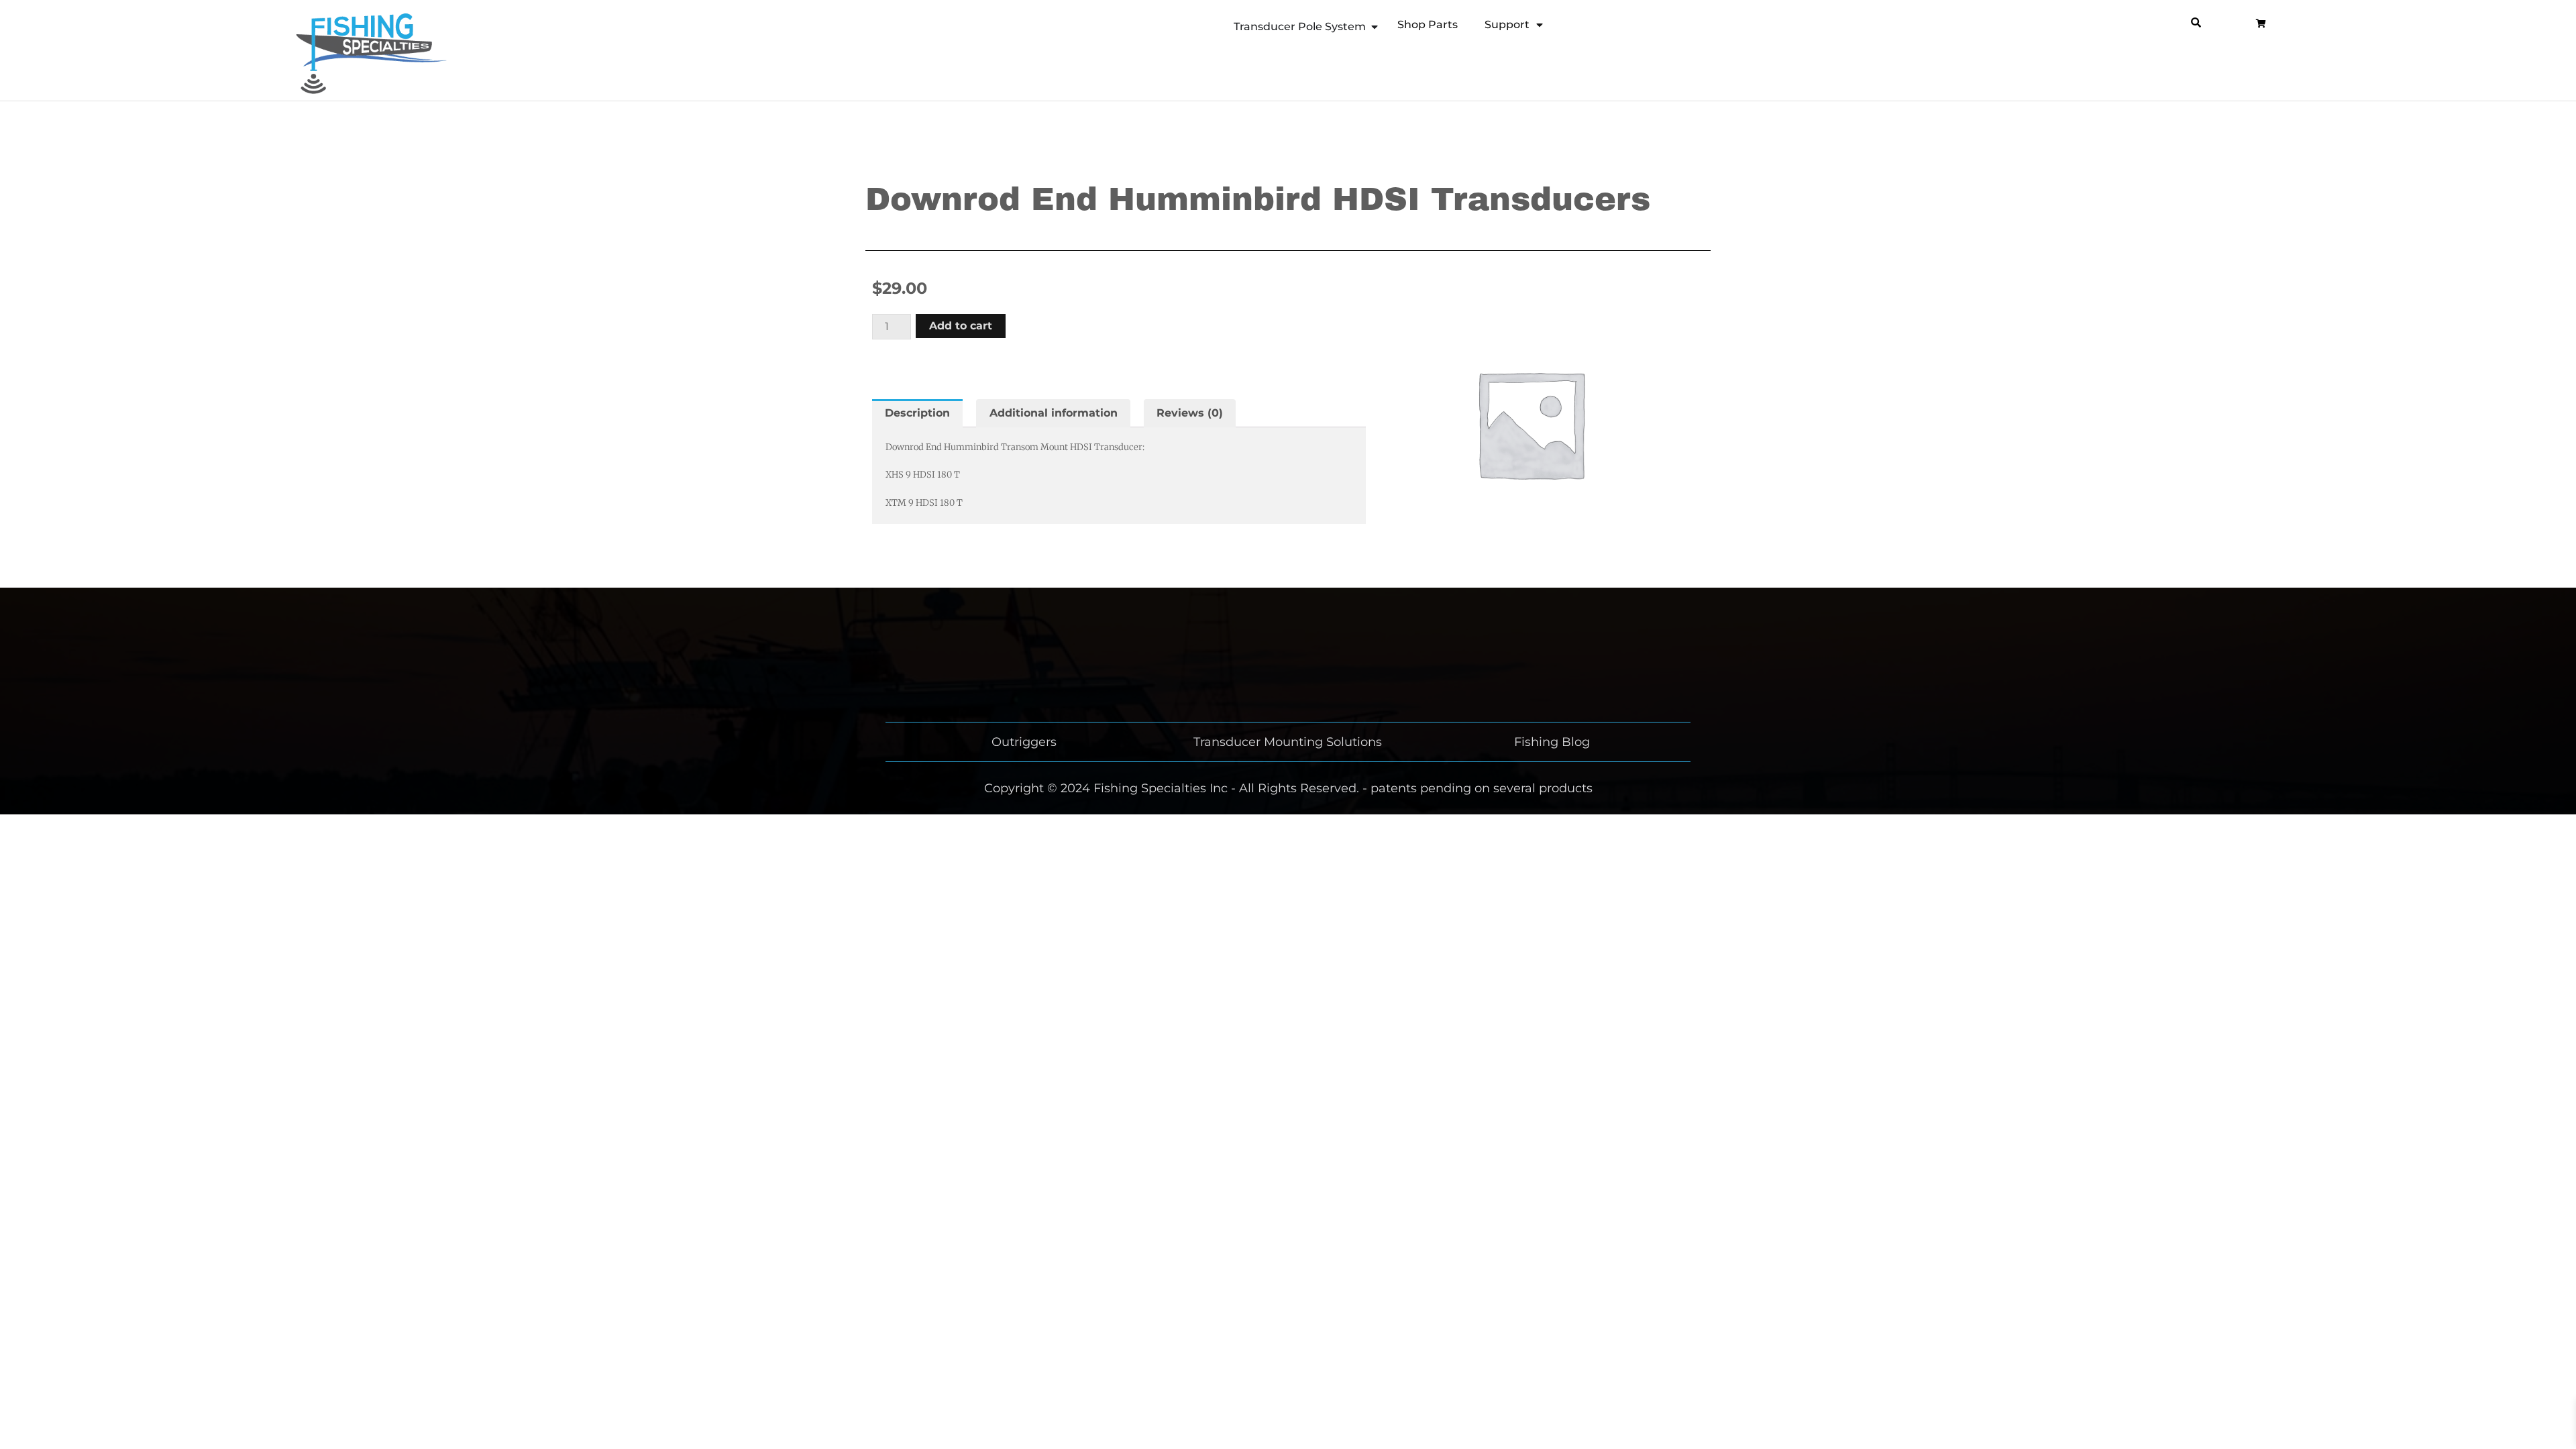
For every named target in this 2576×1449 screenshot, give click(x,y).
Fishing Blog (1552, 742)
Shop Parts (1428, 24)
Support (1507, 24)
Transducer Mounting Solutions (1288, 742)
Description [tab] (917, 413)
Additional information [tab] (1054, 413)
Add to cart (961, 326)
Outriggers (1024, 742)
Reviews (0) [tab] (1190, 413)
